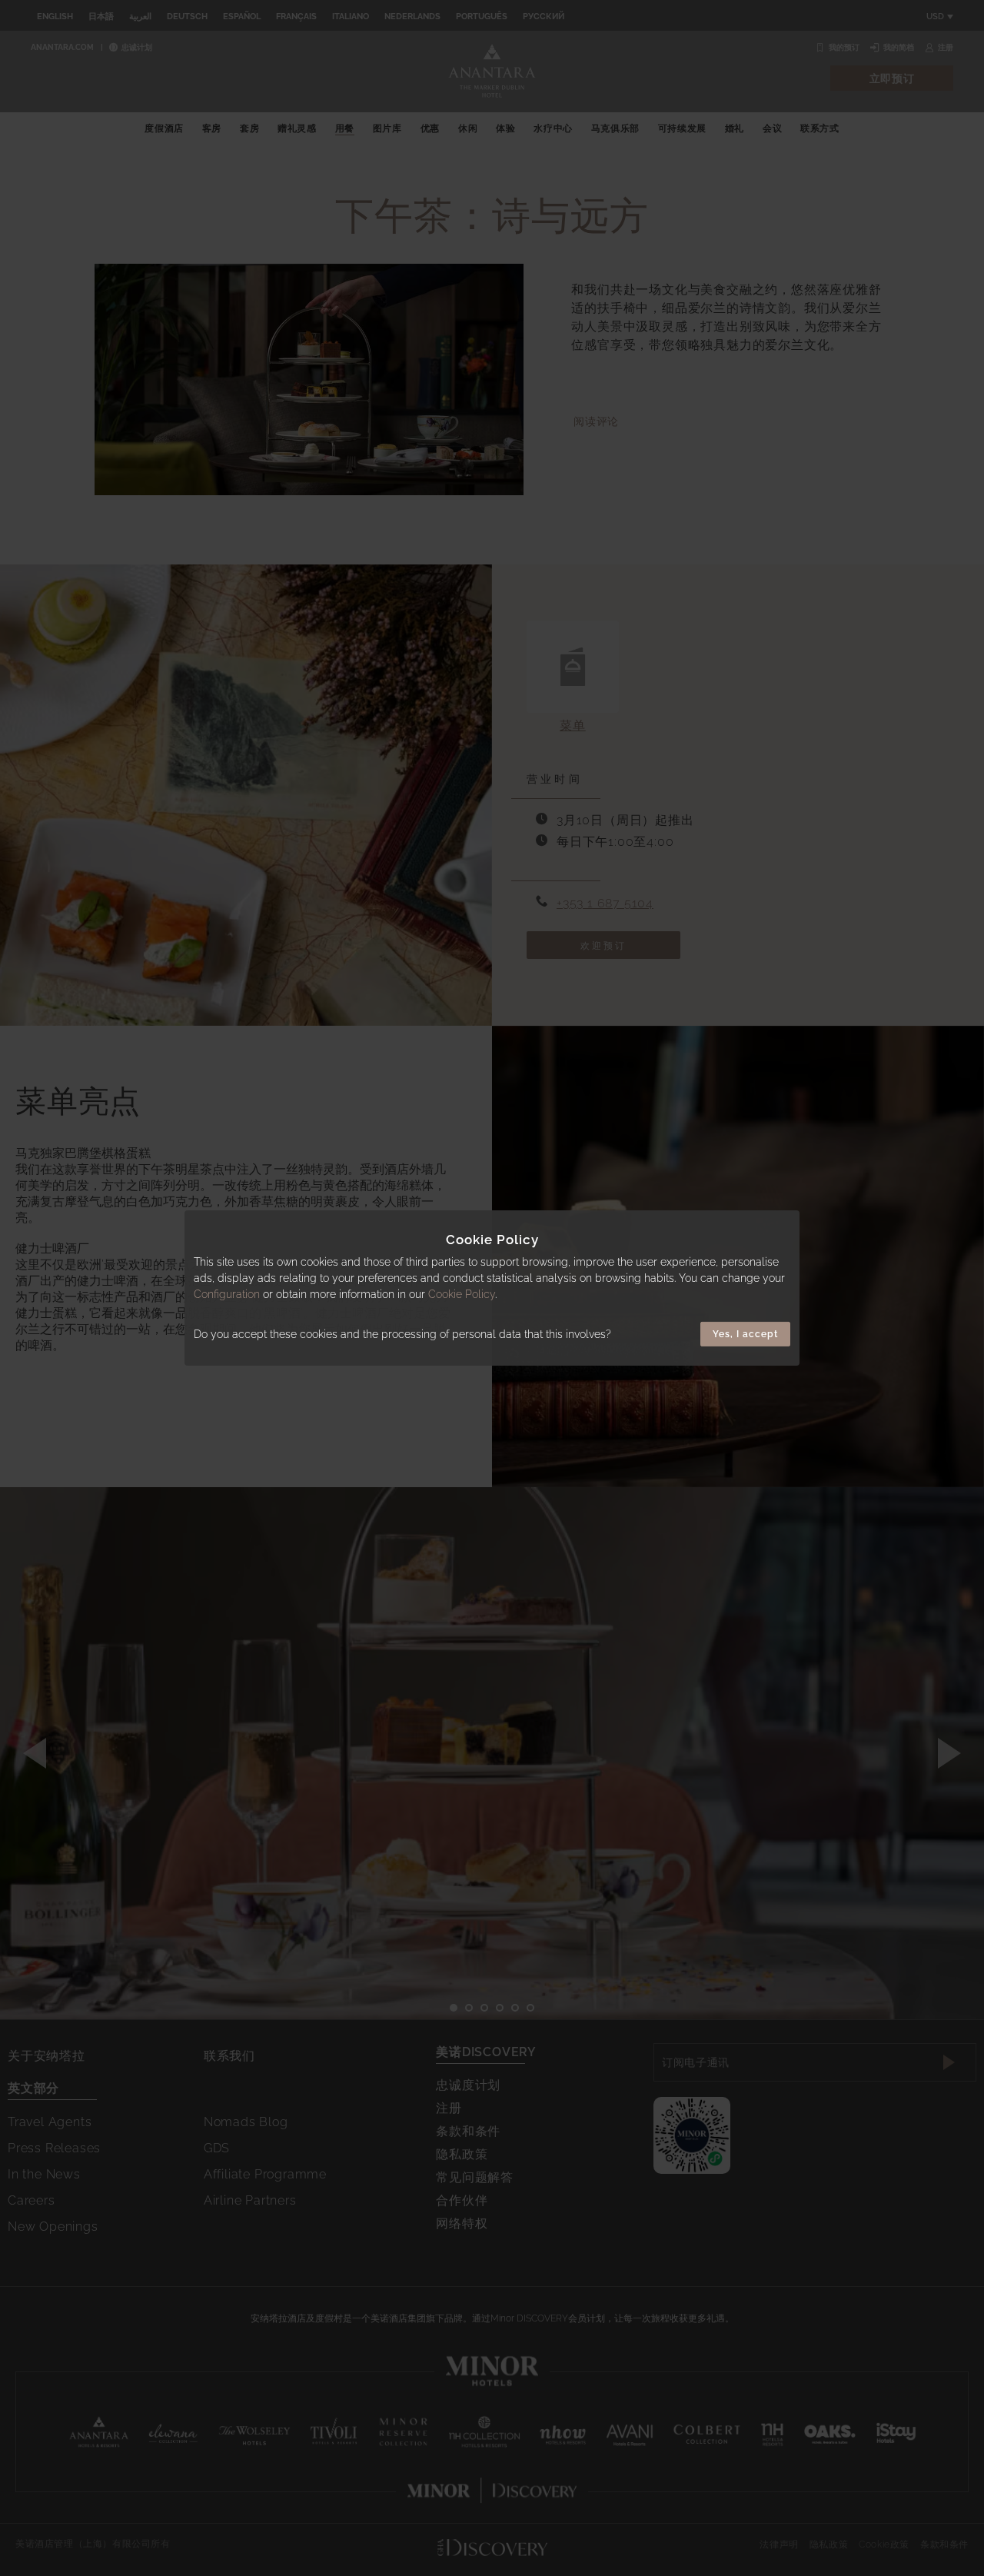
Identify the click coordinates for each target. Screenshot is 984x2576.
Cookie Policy (462, 1294)
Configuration (227, 1294)
